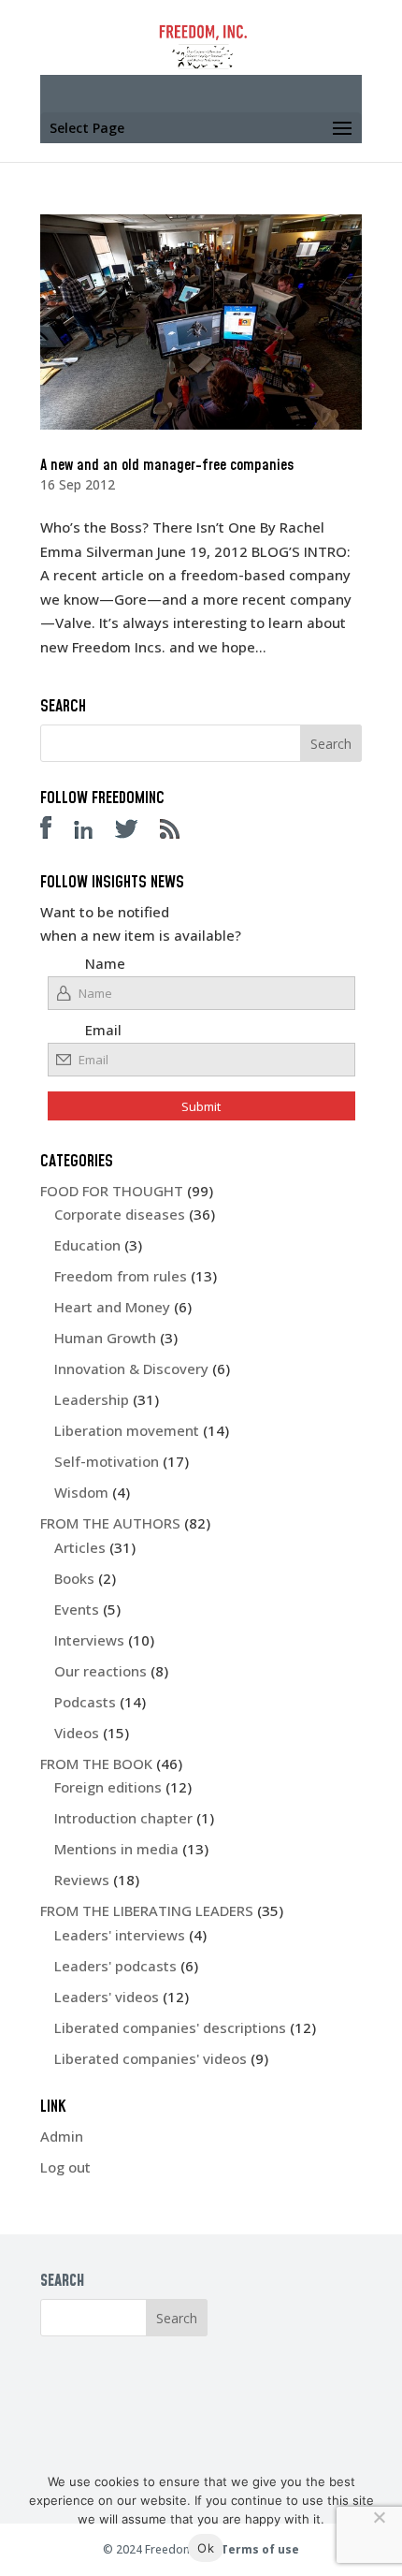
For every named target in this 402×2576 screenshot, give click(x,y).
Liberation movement (127, 1430)
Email (103, 1030)
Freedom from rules (121, 1276)
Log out (65, 2167)
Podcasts (85, 1702)
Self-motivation (107, 1461)
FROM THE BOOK (96, 1764)
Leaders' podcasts (115, 1966)
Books (74, 1578)
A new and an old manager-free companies (167, 465)
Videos (77, 1733)
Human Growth (105, 1338)
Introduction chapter (123, 1818)
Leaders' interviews (120, 1935)
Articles (80, 1547)
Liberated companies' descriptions (170, 2027)
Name (105, 963)
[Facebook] (55, 833)
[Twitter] (136, 833)
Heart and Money (112, 1307)
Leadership (92, 1399)
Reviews (82, 1880)
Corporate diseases (120, 1214)
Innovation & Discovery (131, 1368)
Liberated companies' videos (151, 2058)
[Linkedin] (93, 833)
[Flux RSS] (179, 833)
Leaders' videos (107, 1997)
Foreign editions (108, 1787)
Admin (62, 2136)
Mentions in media (116, 1849)
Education (87, 1245)
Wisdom (81, 1492)
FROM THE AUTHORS (110, 1523)
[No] (379, 2517)
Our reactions (100, 1671)
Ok (206, 2548)
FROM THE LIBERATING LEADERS (147, 1910)
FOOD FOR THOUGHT (112, 1191)
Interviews (89, 1640)
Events (77, 1609)
